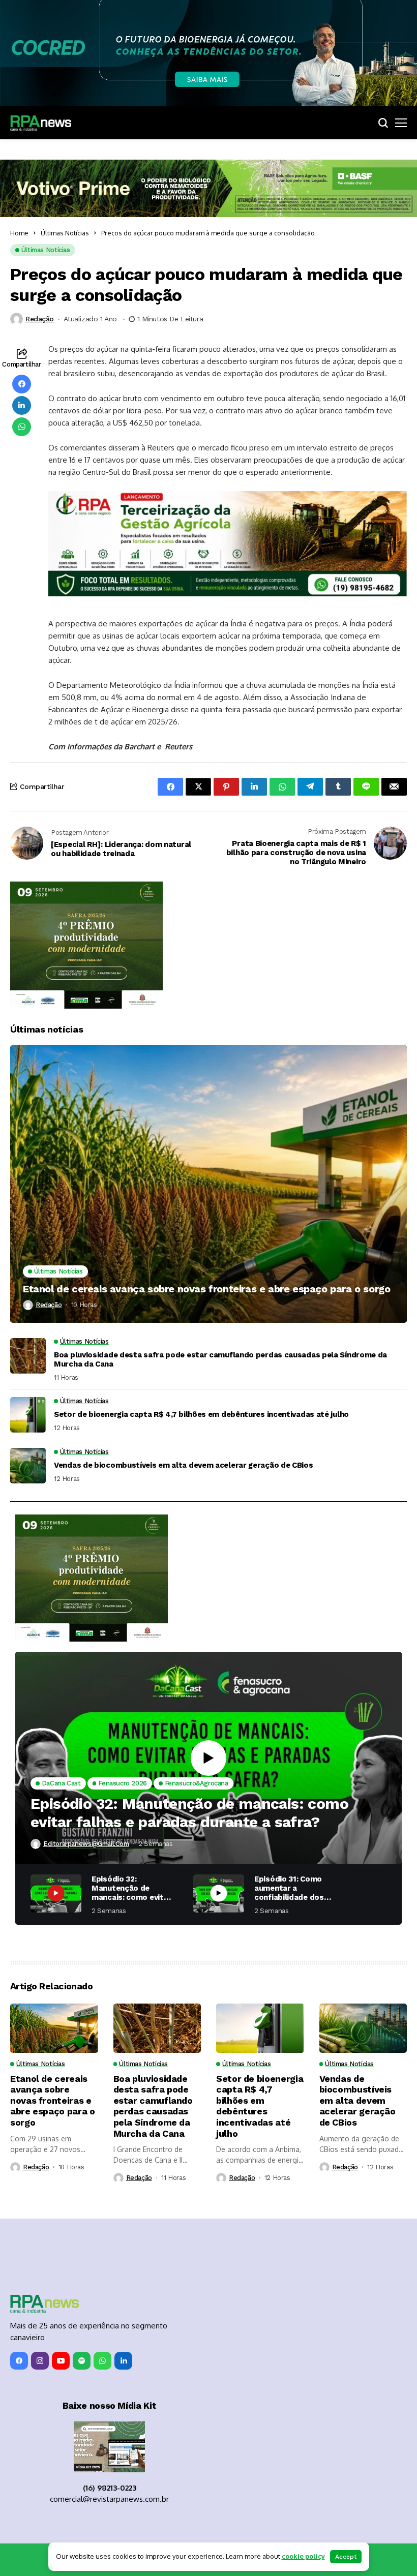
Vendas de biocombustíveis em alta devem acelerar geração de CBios (184, 1465)
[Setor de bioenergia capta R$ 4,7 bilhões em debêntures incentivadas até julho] (28, 1415)
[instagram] (40, 2361)
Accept (346, 2557)
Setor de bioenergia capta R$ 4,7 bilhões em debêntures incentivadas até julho (201, 1414)
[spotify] (82, 2361)
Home (19, 233)
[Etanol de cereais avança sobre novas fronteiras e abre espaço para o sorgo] (208, 1184)
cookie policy (303, 2556)
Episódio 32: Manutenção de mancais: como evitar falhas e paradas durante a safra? (189, 1813)
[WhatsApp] (102, 2361)
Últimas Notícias (65, 233)
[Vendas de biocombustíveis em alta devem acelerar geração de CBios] (28, 1466)
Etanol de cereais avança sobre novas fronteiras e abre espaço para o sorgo (206, 1289)
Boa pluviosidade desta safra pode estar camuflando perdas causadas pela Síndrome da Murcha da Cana (220, 1359)
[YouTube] (61, 2361)
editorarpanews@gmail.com (86, 1844)
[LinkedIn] (123, 2361)
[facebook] (19, 2361)
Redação (40, 319)
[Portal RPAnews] (41, 123)
